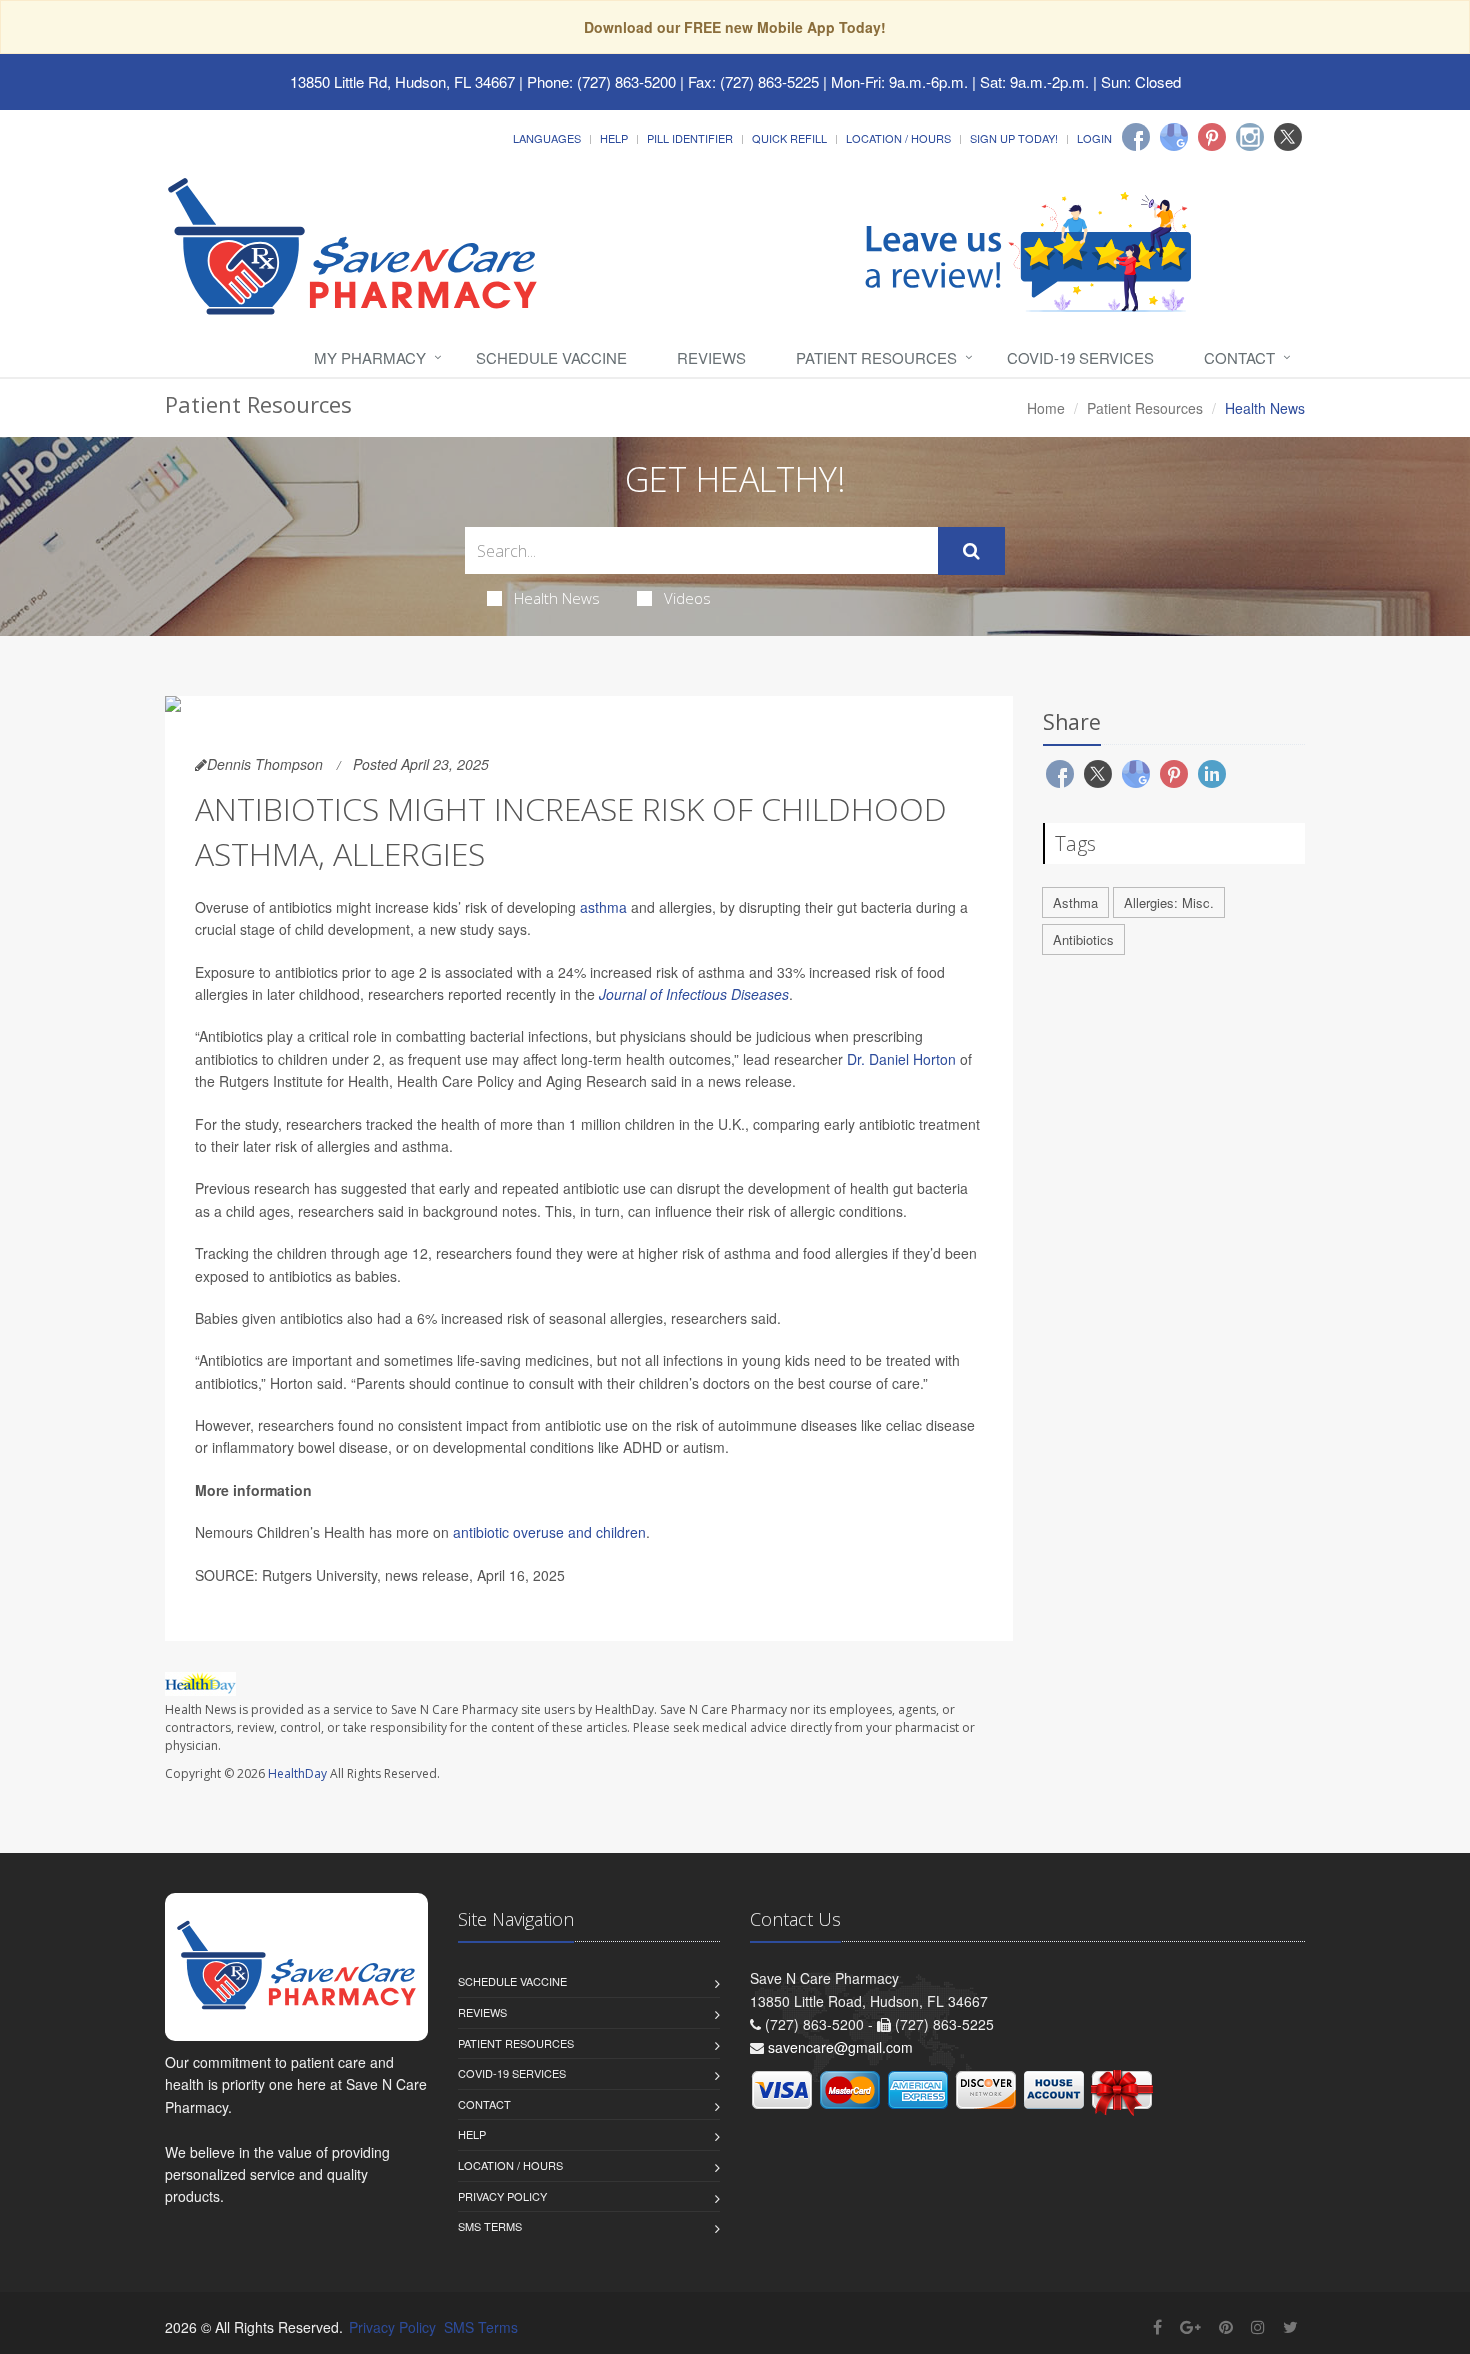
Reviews (711, 357)
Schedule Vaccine (551, 357)
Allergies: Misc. (1169, 902)
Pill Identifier (690, 138)
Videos (687, 598)
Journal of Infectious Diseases (694, 994)
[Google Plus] (1190, 2326)
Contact (1239, 357)
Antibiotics (1083, 939)
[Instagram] (1250, 137)
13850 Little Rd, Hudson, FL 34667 (402, 81)
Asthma (1075, 902)
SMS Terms (490, 2226)
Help (614, 138)
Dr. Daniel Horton (901, 1059)
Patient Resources (876, 357)
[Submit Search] (971, 551)
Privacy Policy (502, 2196)
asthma (603, 907)
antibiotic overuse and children (549, 1532)
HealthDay (297, 1773)
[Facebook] (1136, 137)
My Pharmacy (370, 357)
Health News (557, 598)
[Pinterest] (1212, 137)
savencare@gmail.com (840, 2047)
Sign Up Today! (1014, 138)
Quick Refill (789, 138)
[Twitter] (1288, 137)
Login (1094, 138)
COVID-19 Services (1080, 357)
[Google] (1174, 137)
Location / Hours (898, 138)
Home (1046, 408)
